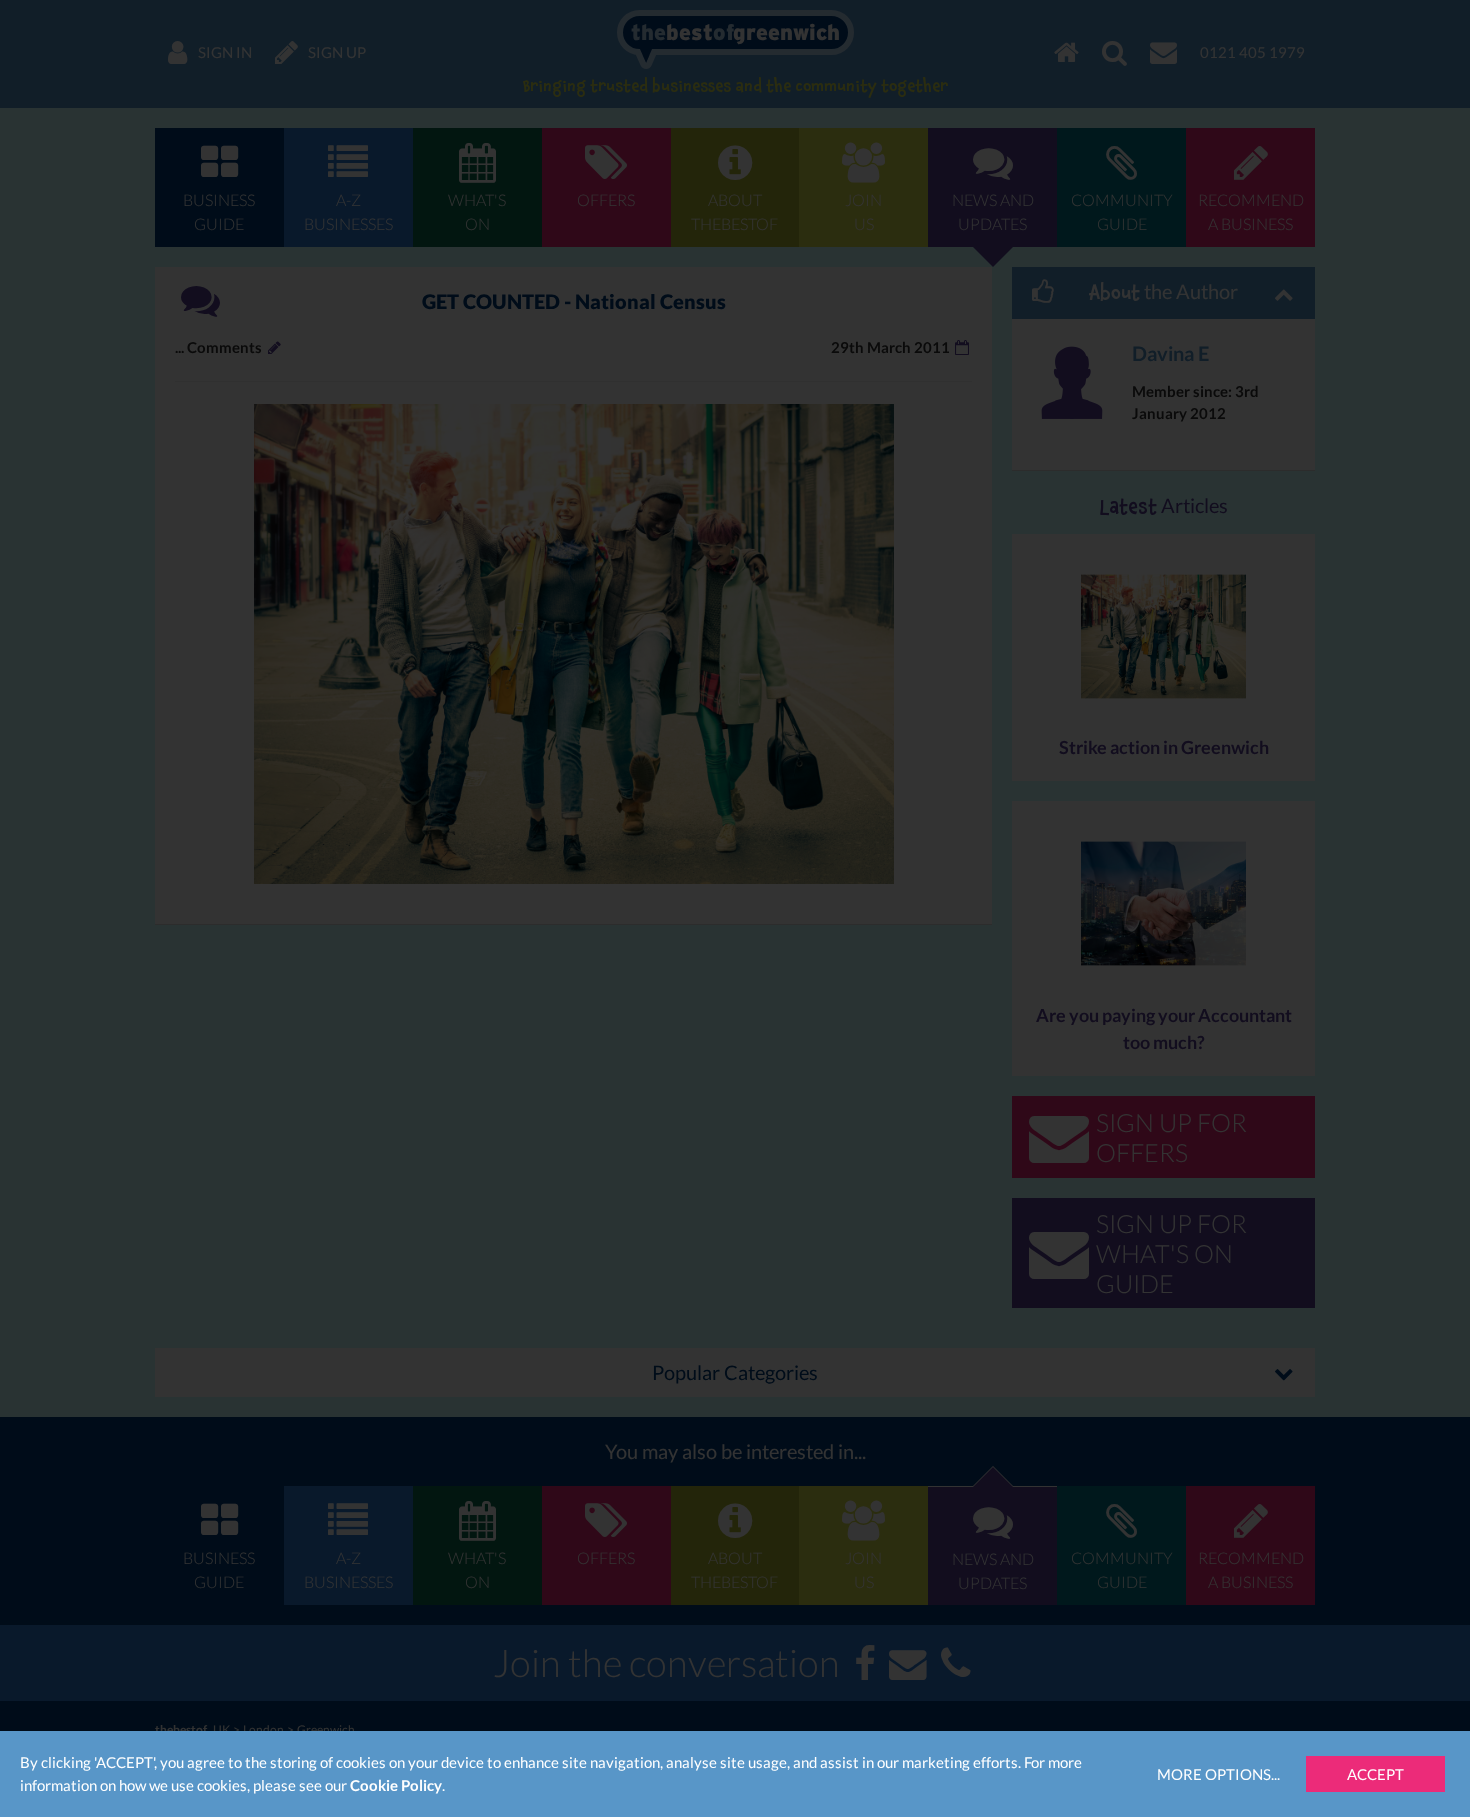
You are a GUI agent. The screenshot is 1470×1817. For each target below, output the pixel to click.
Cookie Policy (396, 1785)
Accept (1375, 1774)
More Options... (1218, 1774)
